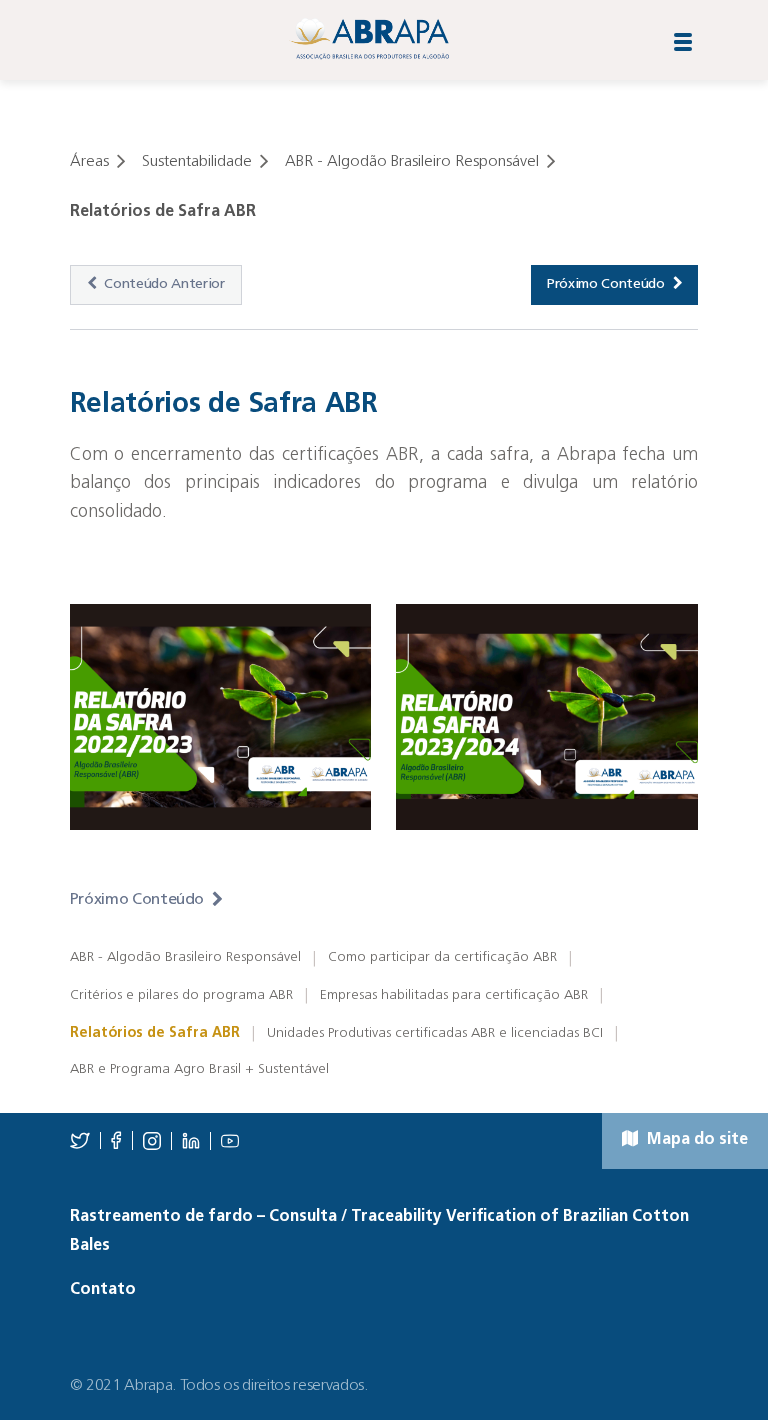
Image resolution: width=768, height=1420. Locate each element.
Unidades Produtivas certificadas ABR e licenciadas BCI (435, 1033)
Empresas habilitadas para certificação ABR (454, 995)
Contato (103, 1290)
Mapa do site (695, 1140)
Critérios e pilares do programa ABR (181, 995)
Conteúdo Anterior (164, 284)
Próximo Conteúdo (606, 284)
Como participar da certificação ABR (442, 957)
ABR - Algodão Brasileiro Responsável (185, 957)
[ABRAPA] (369, 38)
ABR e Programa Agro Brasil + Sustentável (199, 1069)
